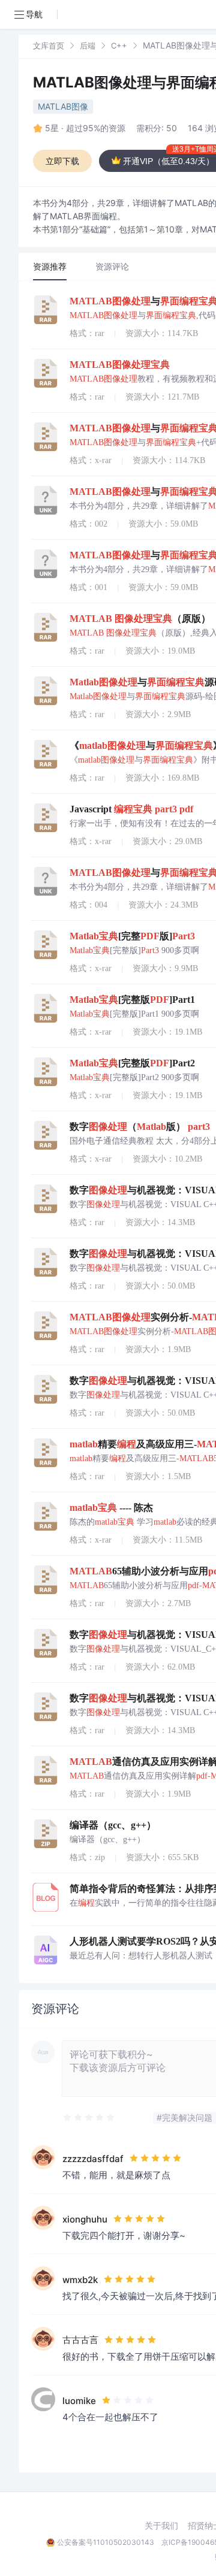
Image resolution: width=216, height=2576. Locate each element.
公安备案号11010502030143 (106, 2542)
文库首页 (49, 46)
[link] (49, 45)
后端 (88, 46)
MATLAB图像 (63, 106)
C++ (119, 46)
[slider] (89, 2118)
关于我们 (161, 2526)
